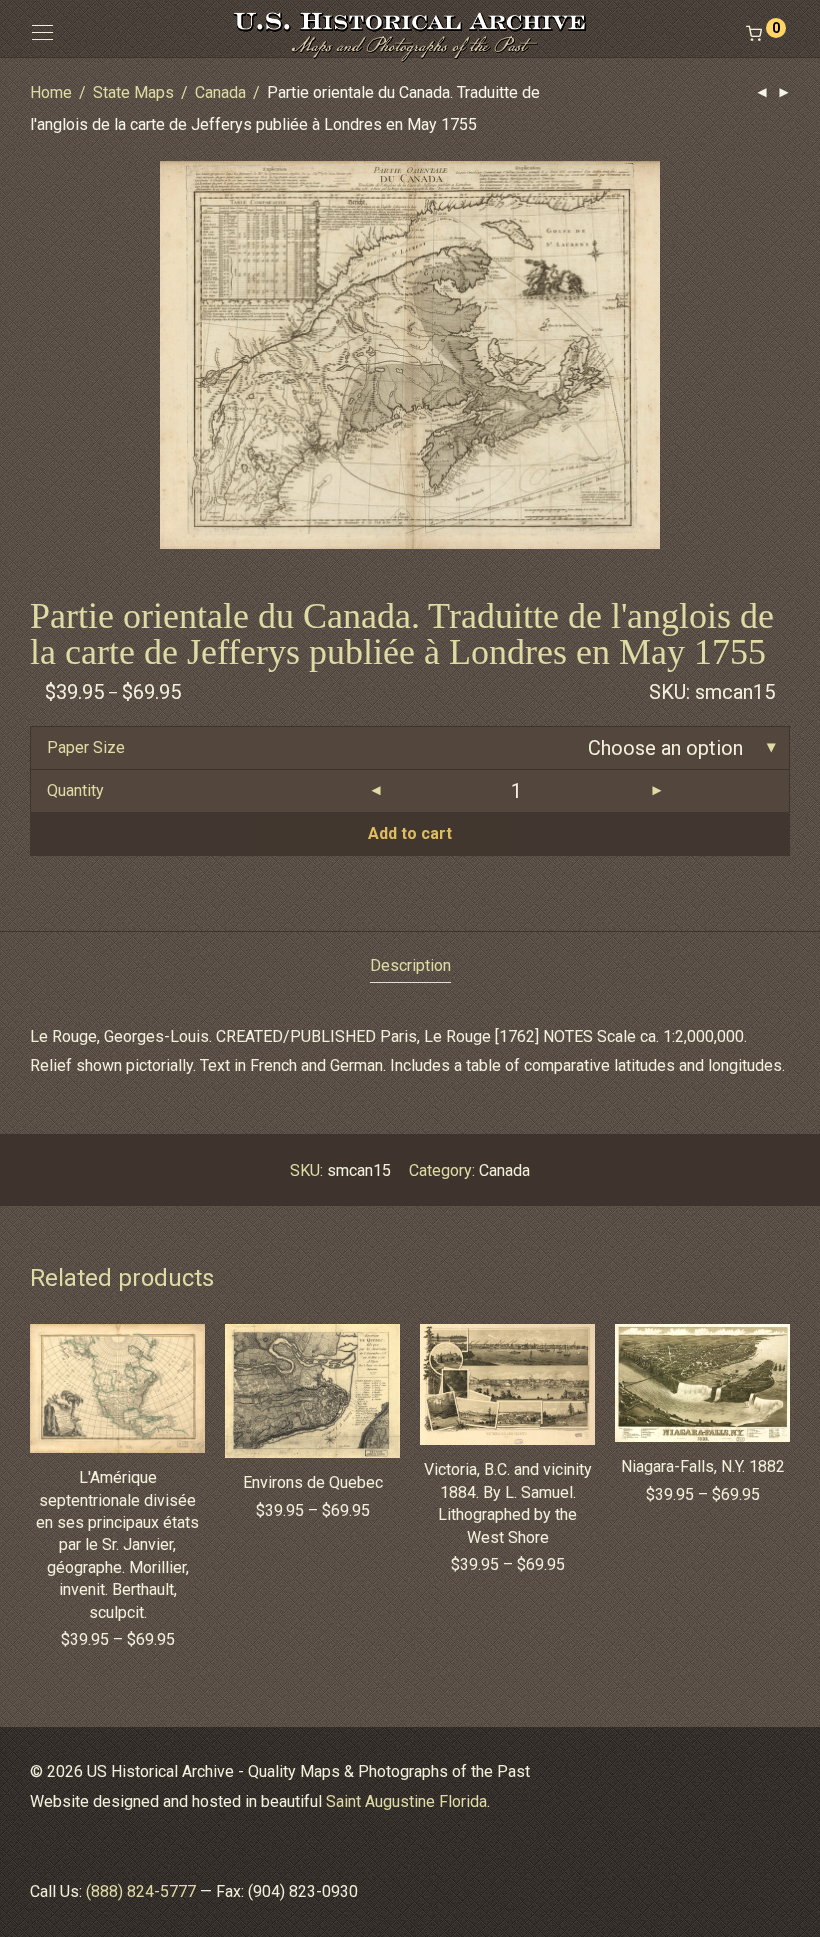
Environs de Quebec (313, 1482)
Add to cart (410, 833)
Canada (220, 92)
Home (51, 92)
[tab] (410, 966)
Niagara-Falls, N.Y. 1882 (703, 1466)
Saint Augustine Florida (406, 1801)
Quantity (75, 790)
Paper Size (86, 747)
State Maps (133, 92)
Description (410, 965)
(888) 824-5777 (141, 1891)
